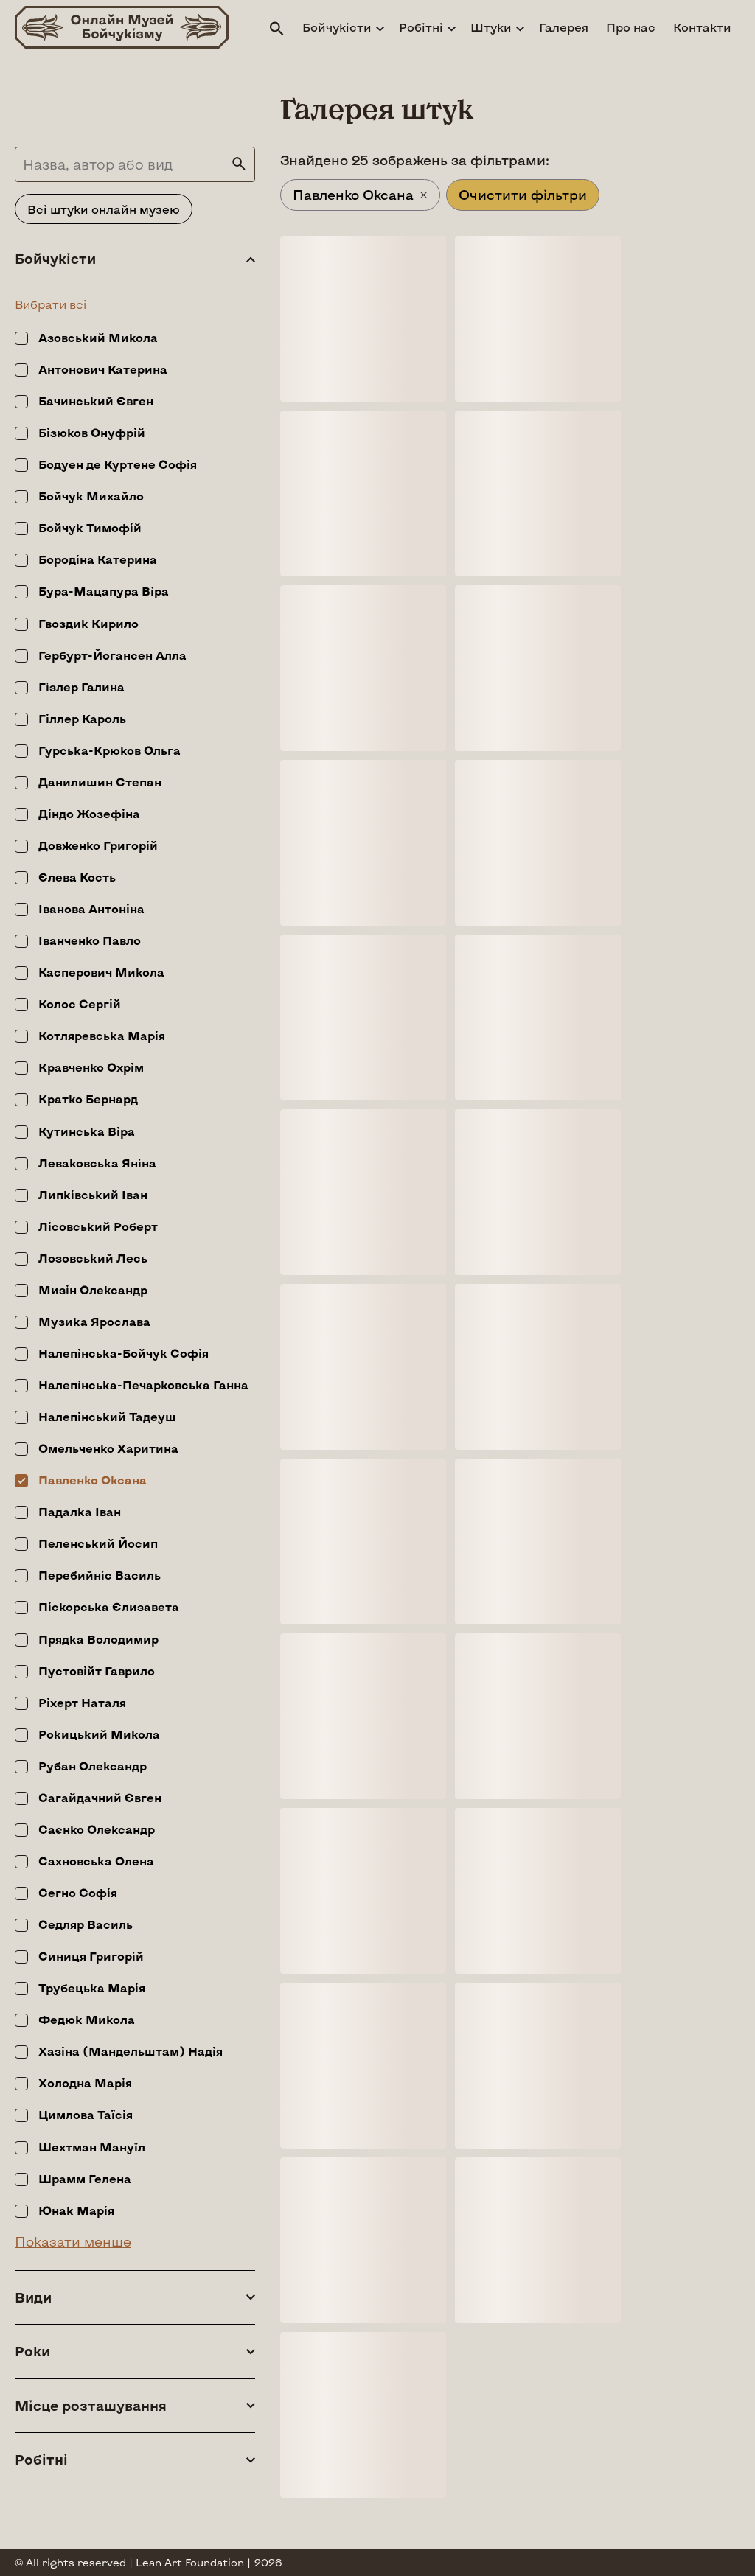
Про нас (631, 27)
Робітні (421, 27)
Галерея (564, 27)
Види (33, 2298)
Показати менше (73, 2241)
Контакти (702, 27)
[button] (277, 29)
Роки (32, 2352)
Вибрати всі (51, 304)
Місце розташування (91, 2406)
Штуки (491, 27)
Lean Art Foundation (190, 2562)
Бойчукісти (337, 27)
